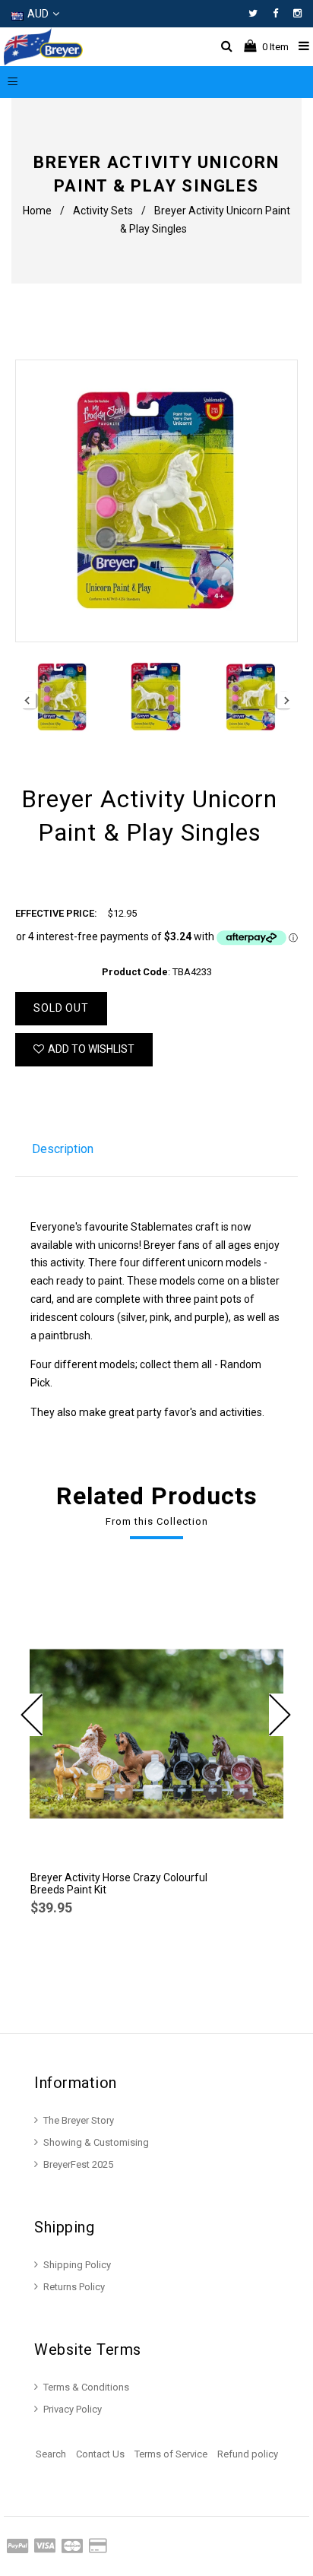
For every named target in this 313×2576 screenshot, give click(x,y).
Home (37, 211)
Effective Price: (56, 913)
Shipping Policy (77, 2265)
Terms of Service (171, 2454)
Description (63, 1149)
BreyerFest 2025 (78, 2164)
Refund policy (248, 2454)
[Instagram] (297, 13)
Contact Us (100, 2454)
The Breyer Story (79, 2120)
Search (51, 2454)
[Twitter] (257, 13)
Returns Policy (74, 2287)
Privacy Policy (73, 2409)
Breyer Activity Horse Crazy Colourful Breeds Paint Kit (119, 1884)
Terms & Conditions (86, 2387)
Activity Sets (103, 211)
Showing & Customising (96, 2142)
